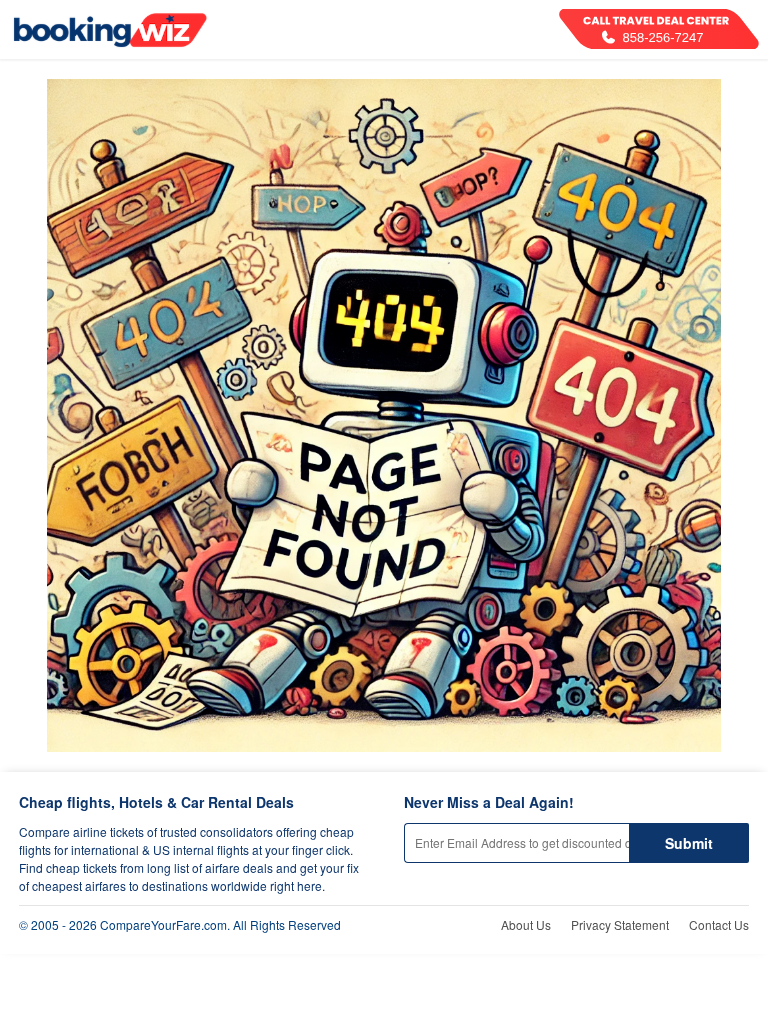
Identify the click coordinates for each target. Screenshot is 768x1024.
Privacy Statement (620, 924)
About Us (526, 924)
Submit (689, 843)
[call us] (659, 29)
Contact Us (719, 924)
